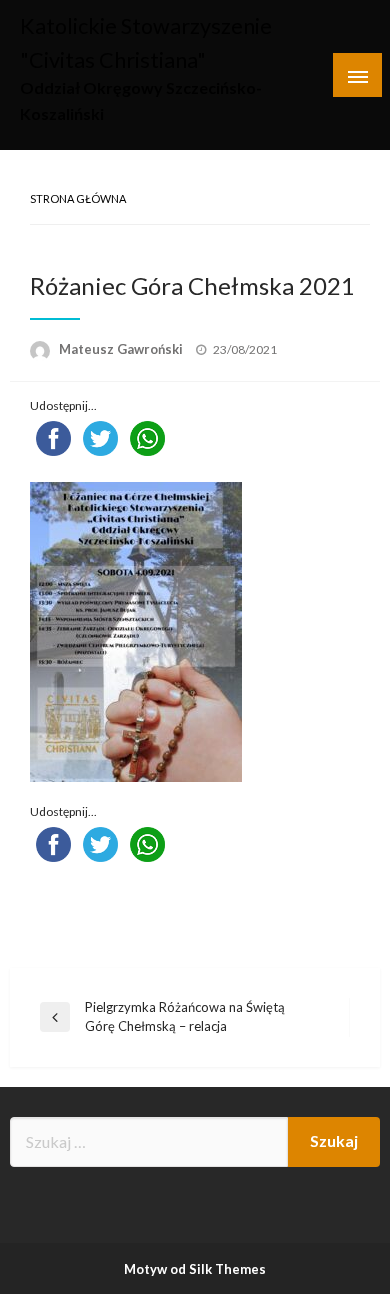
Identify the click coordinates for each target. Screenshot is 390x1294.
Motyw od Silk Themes (195, 1269)
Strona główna (78, 198)
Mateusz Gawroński (122, 349)
